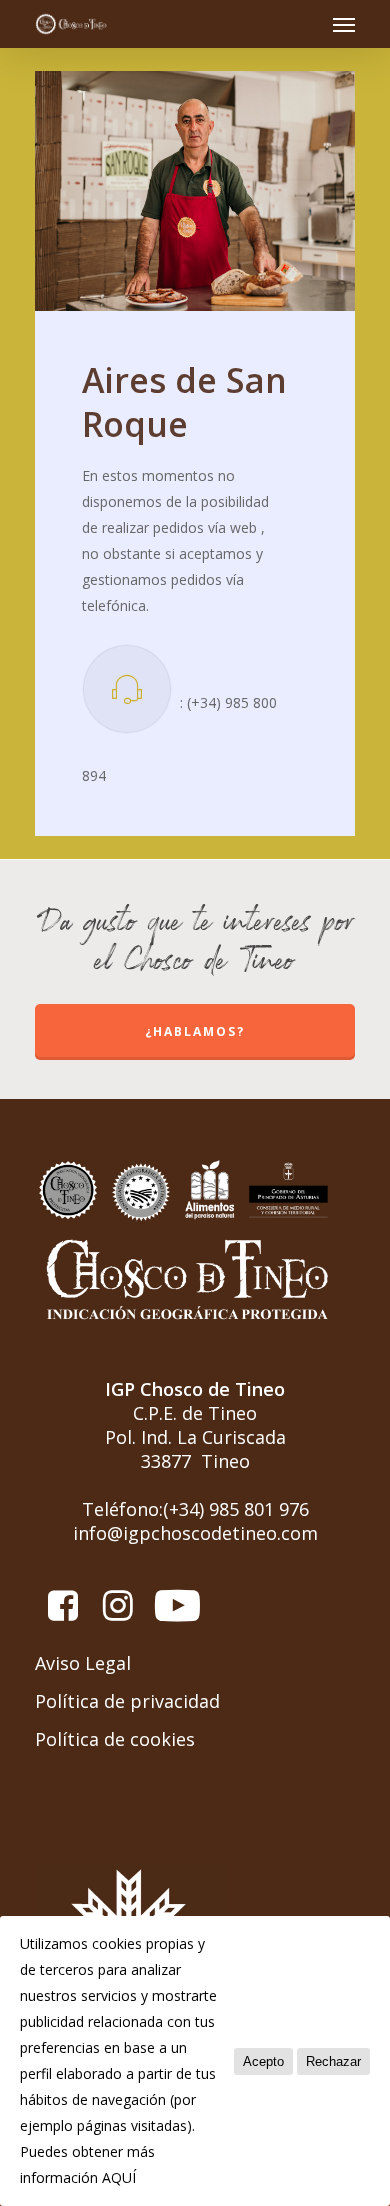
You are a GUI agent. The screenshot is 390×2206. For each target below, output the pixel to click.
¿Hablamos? (195, 1031)
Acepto (263, 2061)
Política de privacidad (127, 1701)
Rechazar (333, 2061)
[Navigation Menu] (344, 24)
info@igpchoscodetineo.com (195, 1533)
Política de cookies (115, 1739)
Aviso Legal (83, 1663)
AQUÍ (119, 2177)
